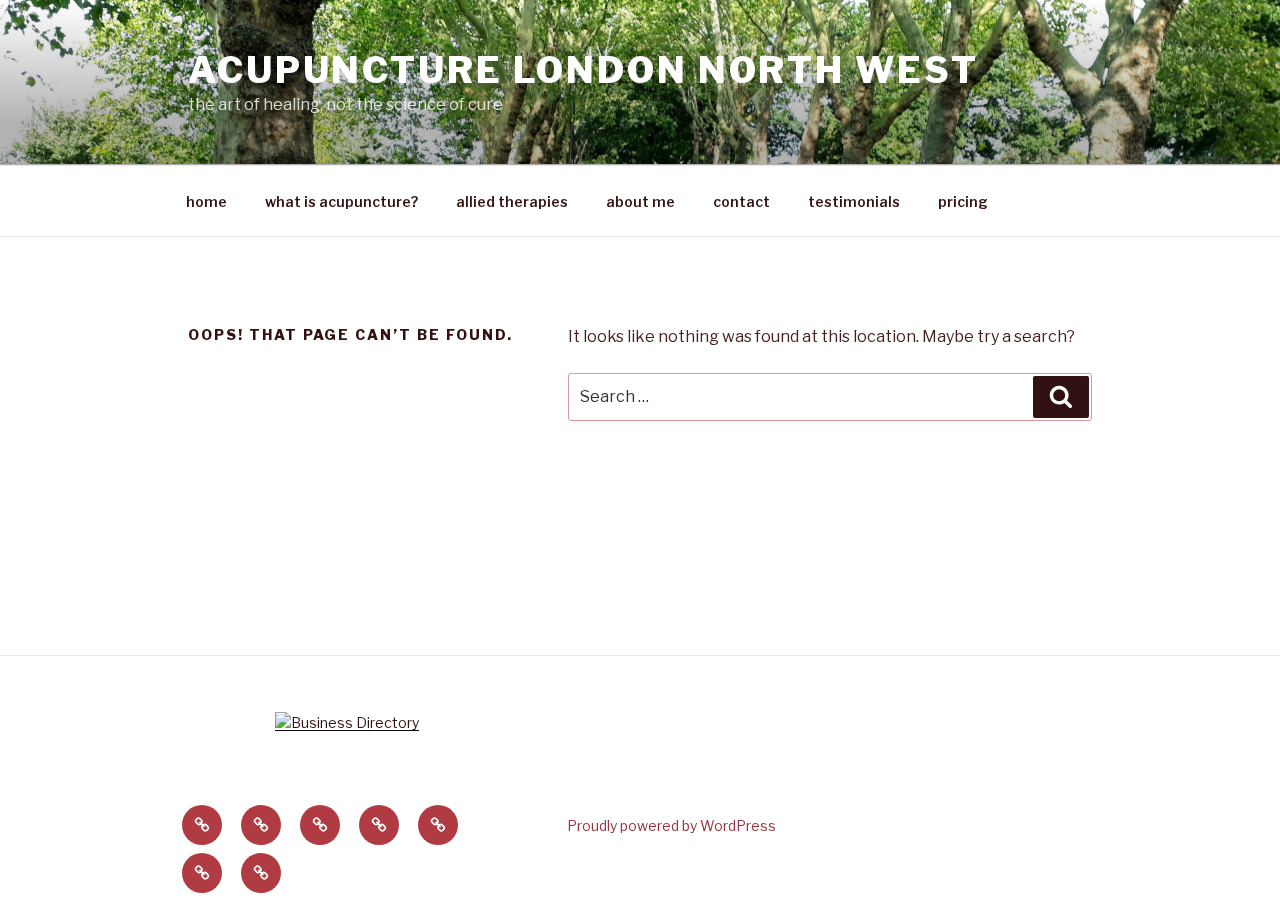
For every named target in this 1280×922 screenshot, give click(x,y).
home (206, 201)
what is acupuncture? (341, 201)
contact (741, 201)
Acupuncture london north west (583, 70)
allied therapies (512, 201)
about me (640, 201)
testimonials (854, 201)
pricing (963, 201)
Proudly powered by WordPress (671, 825)
